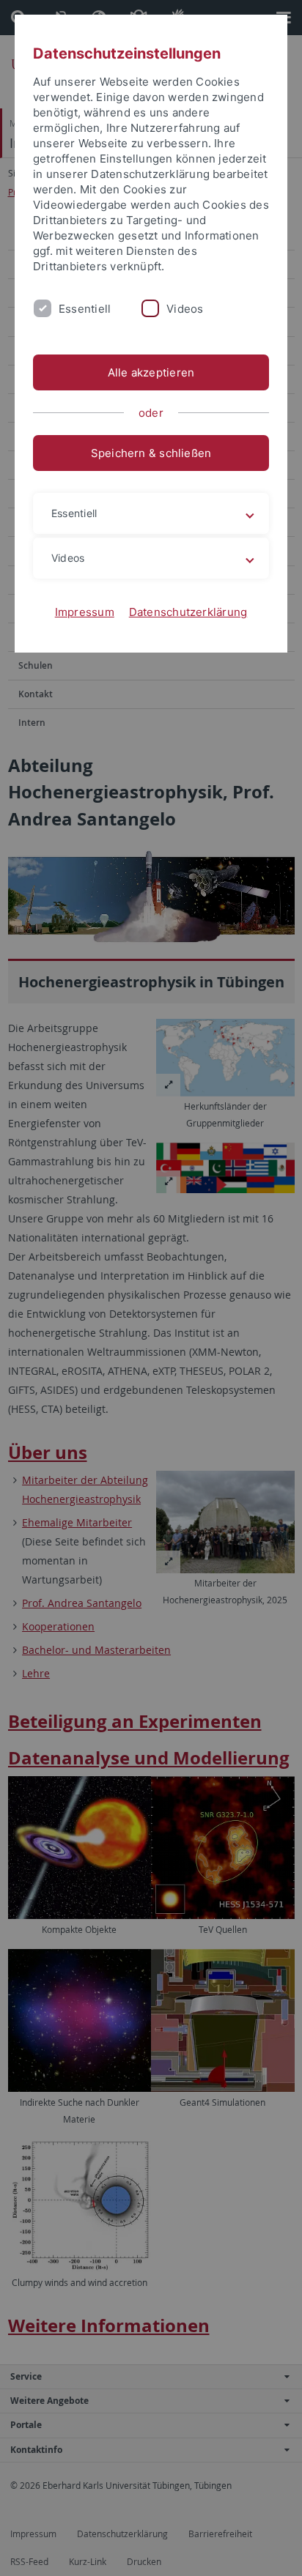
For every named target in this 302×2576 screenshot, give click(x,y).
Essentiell (85, 309)
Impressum (85, 612)
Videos (185, 309)
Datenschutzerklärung (188, 612)
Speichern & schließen (151, 453)
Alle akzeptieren (151, 372)
